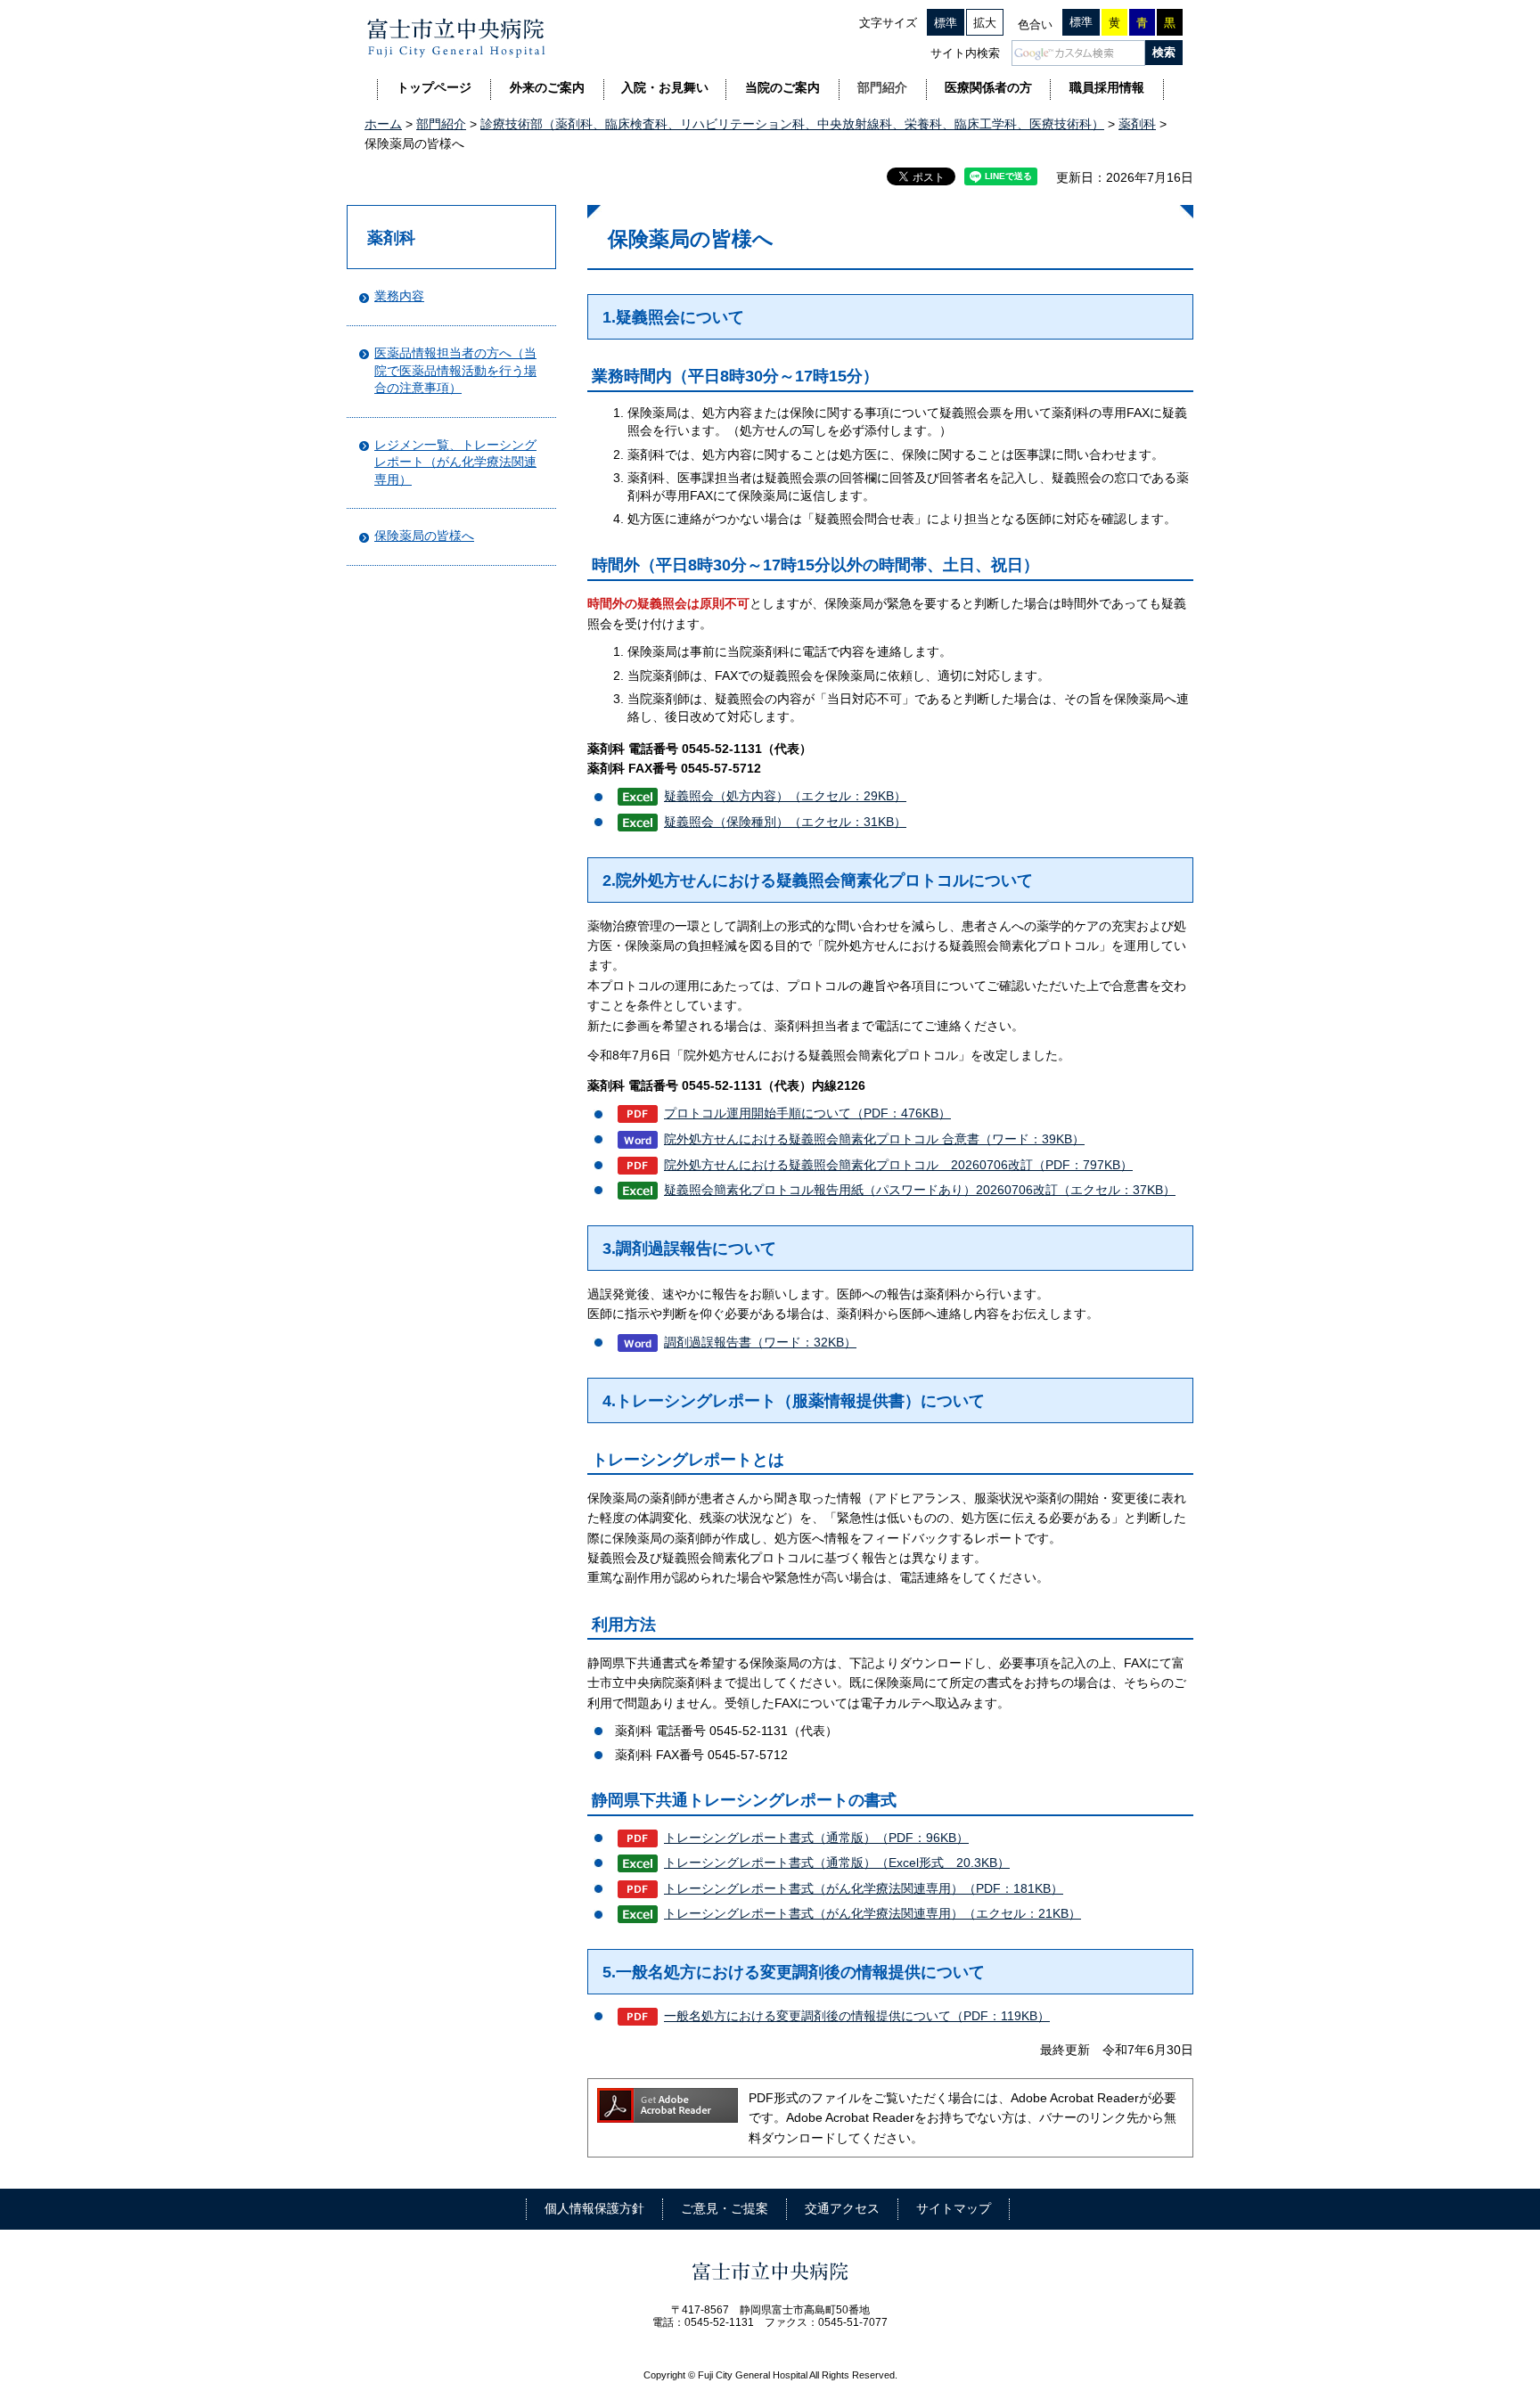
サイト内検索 (965, 53)
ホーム (383, 124)
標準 (946, 23)
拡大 (985, 23)
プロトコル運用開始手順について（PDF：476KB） (807, 1113)
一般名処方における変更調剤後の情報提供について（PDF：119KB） (857, 2016)
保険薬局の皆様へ (424, 536)
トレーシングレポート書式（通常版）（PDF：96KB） (816, 1838)
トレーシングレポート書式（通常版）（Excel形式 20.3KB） (837, 1863)
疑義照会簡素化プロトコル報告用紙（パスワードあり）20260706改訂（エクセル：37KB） (920, 1190)
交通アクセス (842, 2208)
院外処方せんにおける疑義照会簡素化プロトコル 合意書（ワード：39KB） (874, 1139)
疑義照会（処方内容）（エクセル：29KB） (785, 796)
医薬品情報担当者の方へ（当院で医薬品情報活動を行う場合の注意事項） (455, 370)
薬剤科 (1137, 124)
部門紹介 (441, 124)
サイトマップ (954, 2208)
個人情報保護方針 (594, 2208)
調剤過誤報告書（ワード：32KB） (760, 1342)
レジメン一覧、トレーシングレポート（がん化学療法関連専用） (455, 462)
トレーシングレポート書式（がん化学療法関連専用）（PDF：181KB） (864, 1888)
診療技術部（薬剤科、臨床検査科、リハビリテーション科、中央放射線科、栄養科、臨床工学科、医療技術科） (792, 124)
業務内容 (399, 296)
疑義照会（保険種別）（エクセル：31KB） (785, 822)
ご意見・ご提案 (725, 2208)
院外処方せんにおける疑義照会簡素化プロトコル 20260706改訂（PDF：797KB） (898, 1165)
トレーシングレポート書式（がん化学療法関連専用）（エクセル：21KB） (872, 1913)
